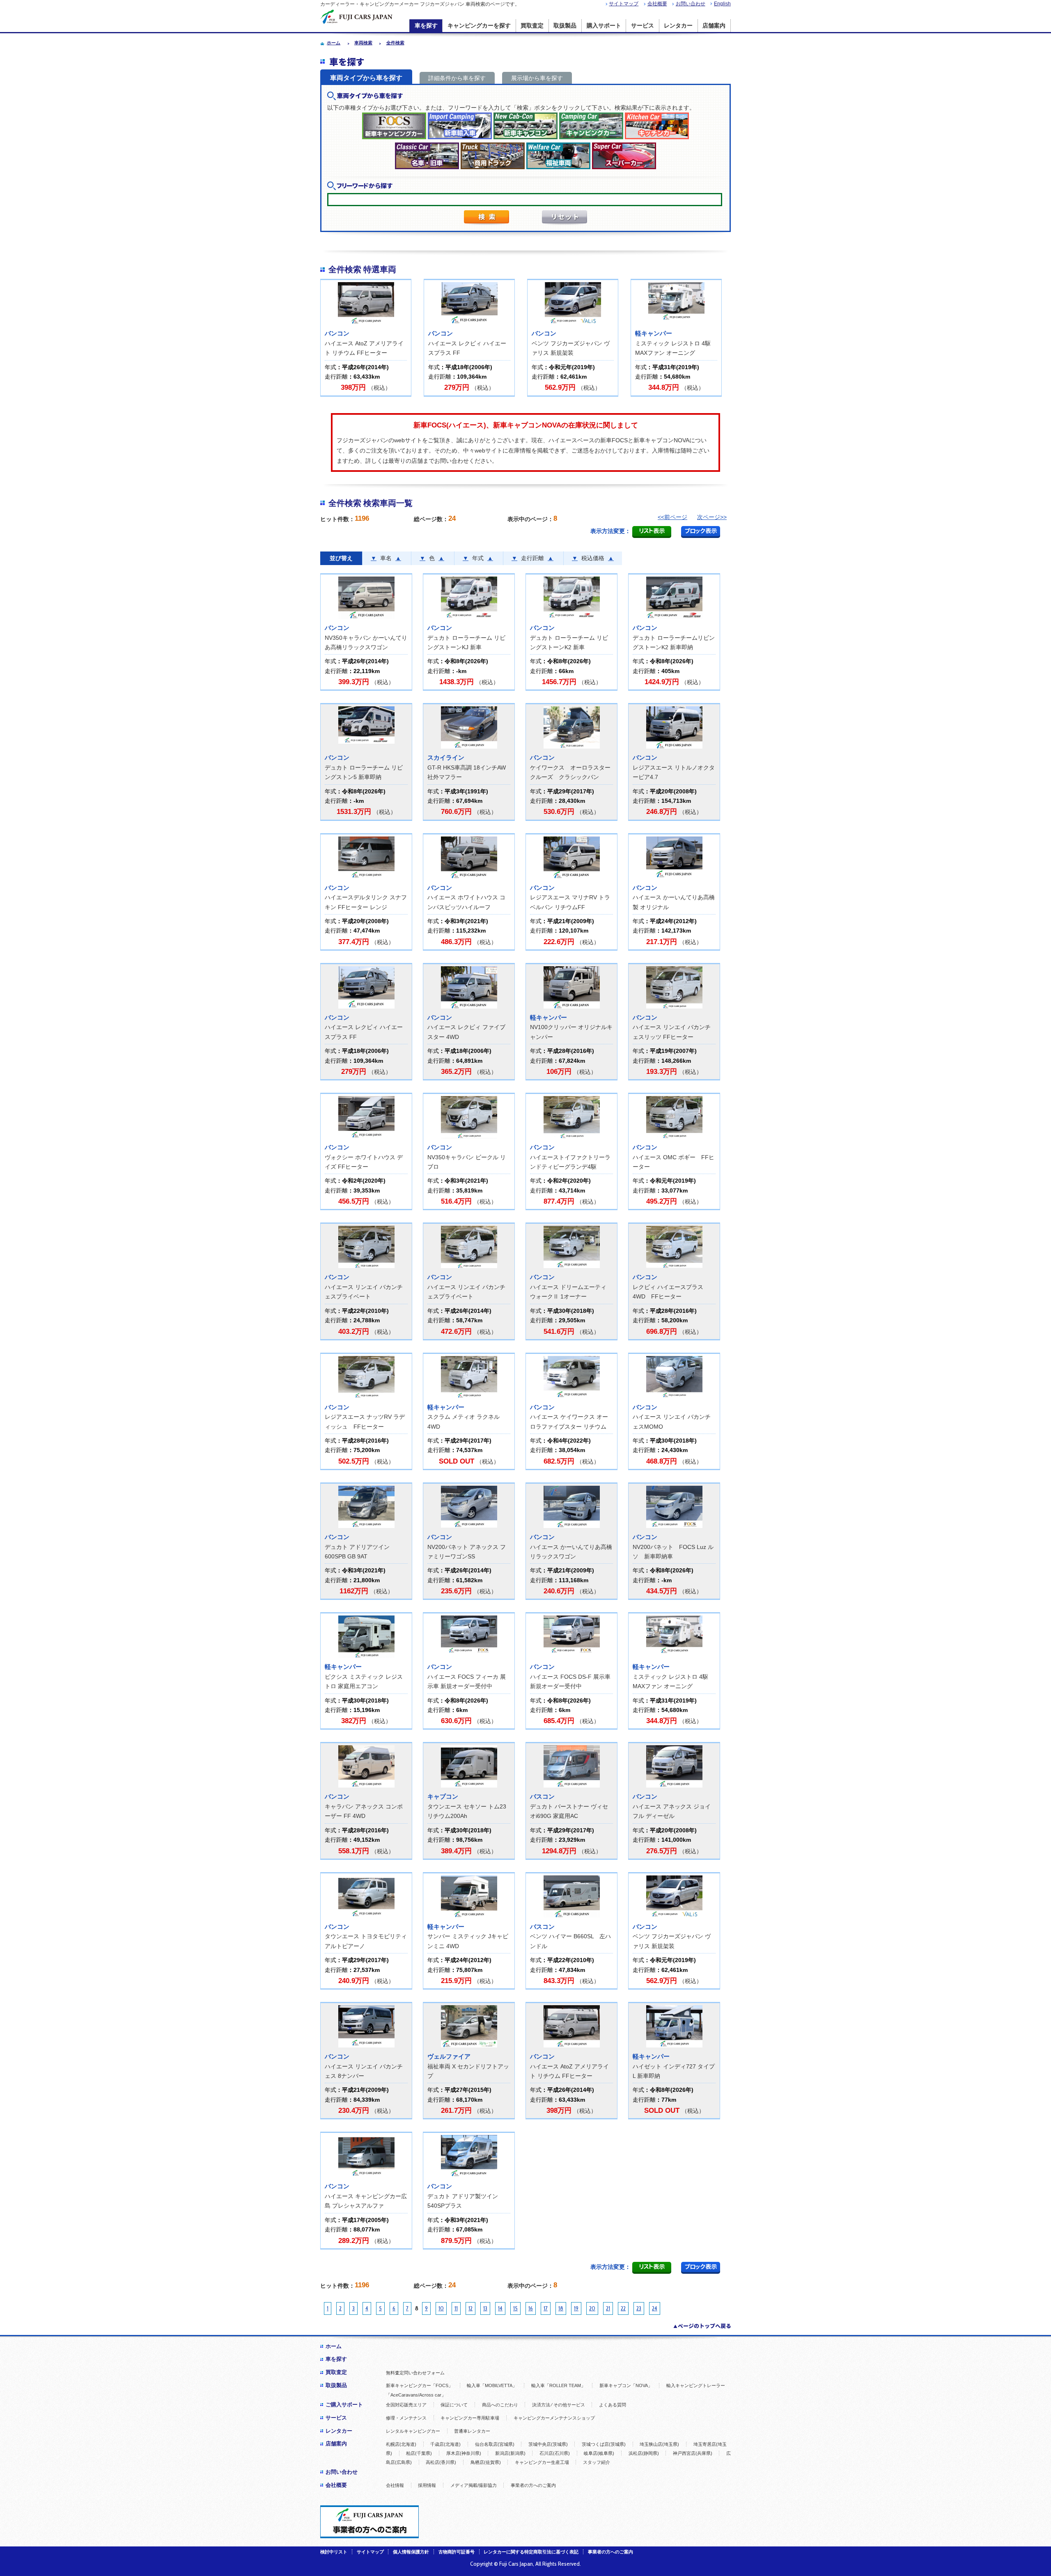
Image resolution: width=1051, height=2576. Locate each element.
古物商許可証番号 (457, 2552)
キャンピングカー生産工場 (542, 2462)
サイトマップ (624, 4)
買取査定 (532, 26)
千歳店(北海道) (445, 2444)
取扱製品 (565, 26)
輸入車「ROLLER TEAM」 (558, 2385)
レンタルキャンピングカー (413, 2431)
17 (546, 2308)
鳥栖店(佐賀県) (486, 2462)
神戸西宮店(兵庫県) (693, 2453)
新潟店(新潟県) (510, 2453)
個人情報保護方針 (411, 2552)
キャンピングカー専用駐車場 (470, 2418)
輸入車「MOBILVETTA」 (492, 2385)
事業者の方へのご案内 (533, 2485)
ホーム (334, 2346)
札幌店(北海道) (401, 2444)
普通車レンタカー (472, 2431)
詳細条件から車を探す (457, 78)
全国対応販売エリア (406, 2405)
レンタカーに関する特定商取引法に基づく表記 (531, 2552)
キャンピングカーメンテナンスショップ (554, 2418)
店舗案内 (714, 26)
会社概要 (657, 4)
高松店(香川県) (441, 2462)
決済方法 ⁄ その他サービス (559, 2405)
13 (485, 2308)
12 (470, 2308)
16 (531, 2308)
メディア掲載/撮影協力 (474, 2485)
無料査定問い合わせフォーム (415, 2373)
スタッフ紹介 (597, 2462)
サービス (643, 26)
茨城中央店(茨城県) (548, 2444)
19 (576, 2308)
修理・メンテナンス (406, 2418)
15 (515, 2308)
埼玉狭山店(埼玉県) (659, 2444)
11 (456, 2308)
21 (608, 2308)
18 (561, 2308)
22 (623, 2308)
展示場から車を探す (537, 78)
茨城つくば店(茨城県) (604, 2444)
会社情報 (395, 2485)
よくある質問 (613, 2405)
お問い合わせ (691, 4)
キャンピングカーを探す (479, 26)
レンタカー (678, 26)
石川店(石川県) (555, 2453)
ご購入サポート (344, 2405)
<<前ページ (672, 517)
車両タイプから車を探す (366, 78)
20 (592, 2308)
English (722, 4)
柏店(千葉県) (419, 2453)
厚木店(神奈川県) (464, 2453)
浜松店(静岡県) (644, 2453)
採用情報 (427, 2485)
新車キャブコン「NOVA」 (626, 2385)
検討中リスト (334, 2552)
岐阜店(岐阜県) (599, 2453)
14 (500, 2308)
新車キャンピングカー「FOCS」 (419, 2385)
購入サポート (604, 26)
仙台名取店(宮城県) (495, 2444)
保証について (454, 2405)
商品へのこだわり (500, 2405)
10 (441, 2308)
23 (639, 2308)
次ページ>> (712, 517)
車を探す (426, 26)
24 (655, 2308)
